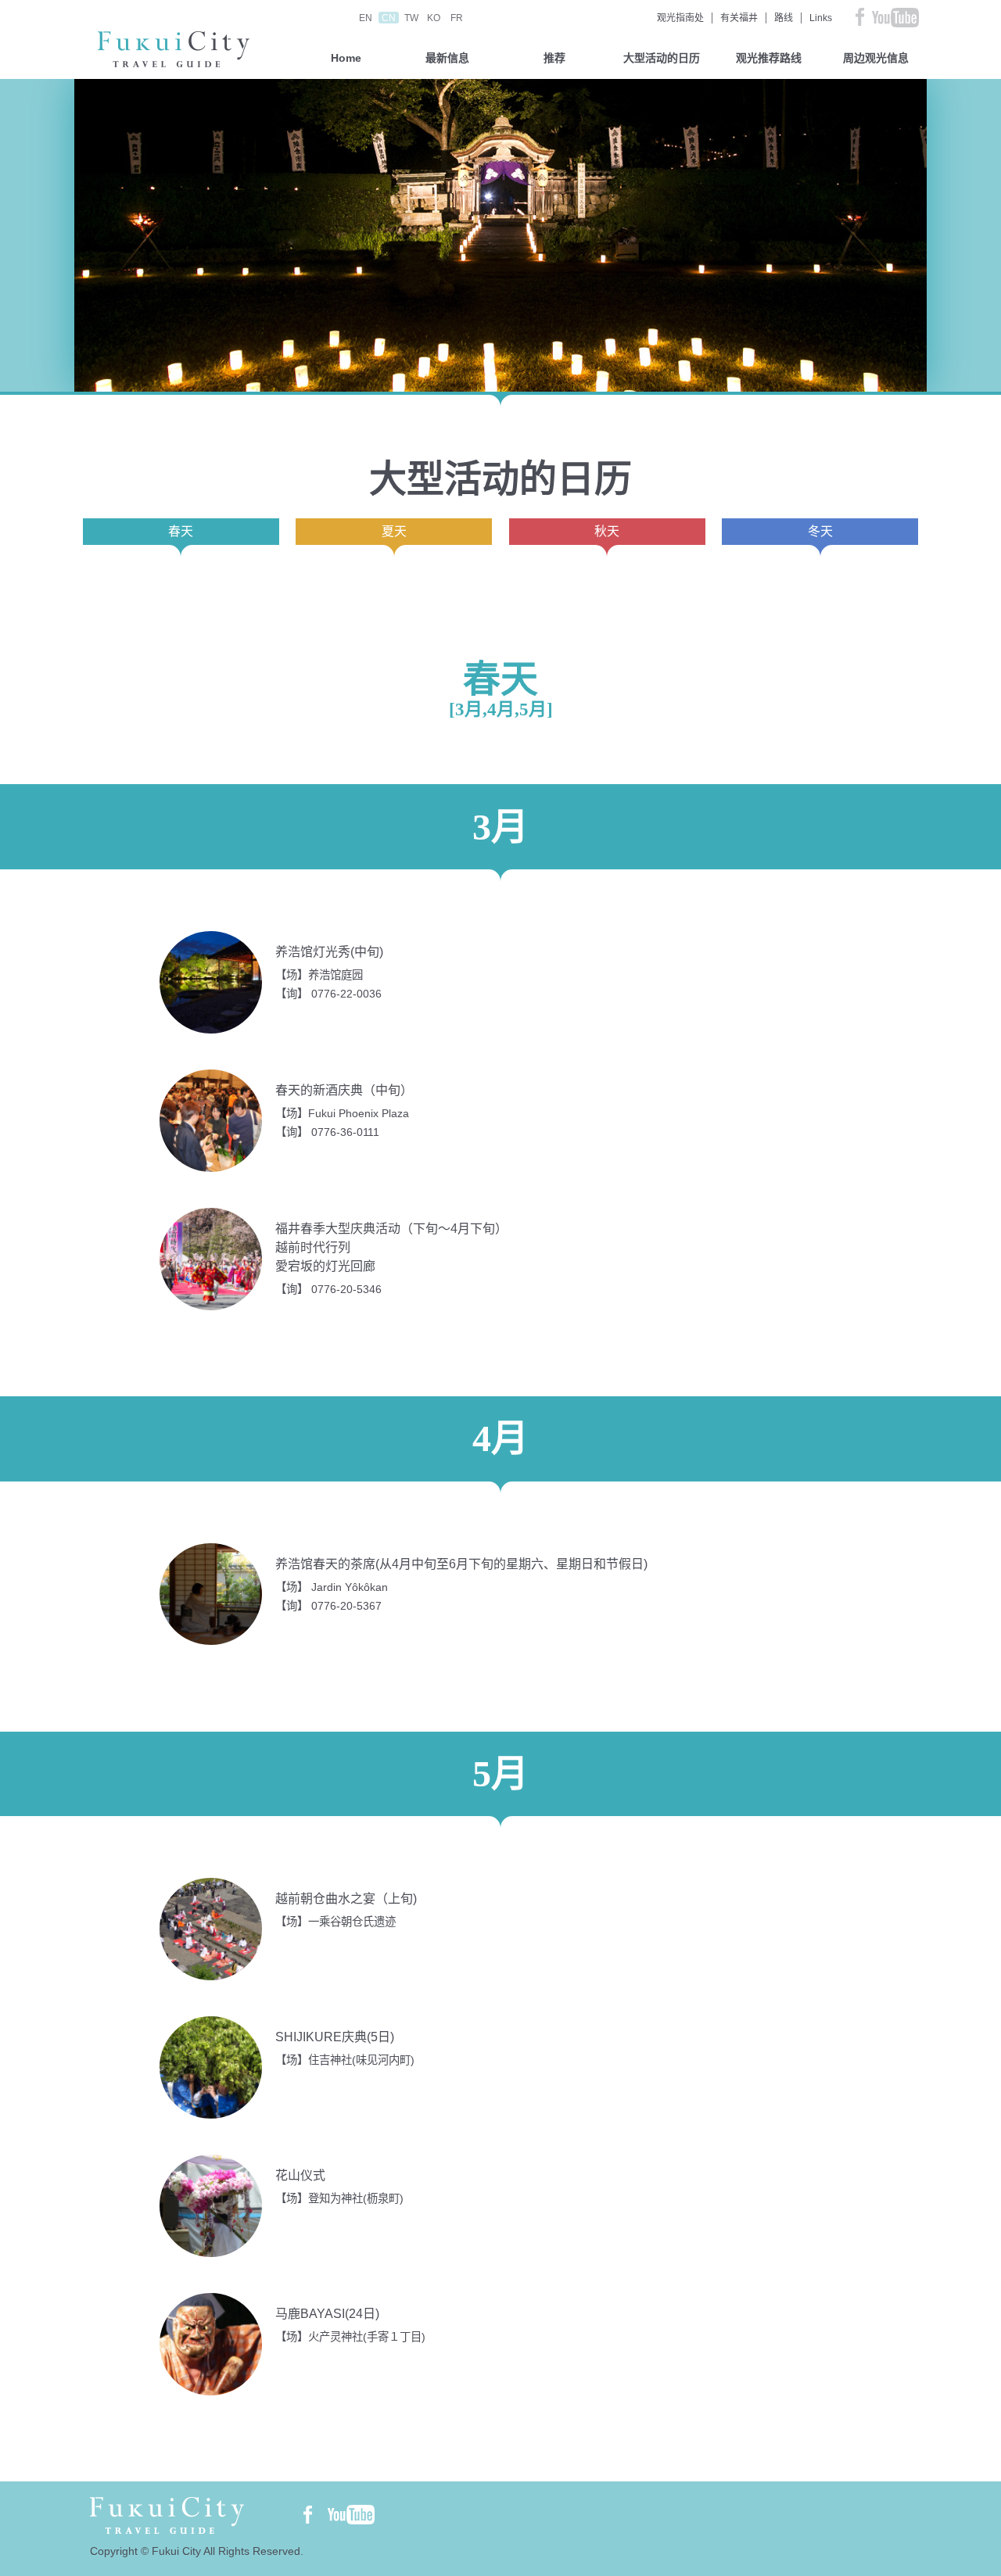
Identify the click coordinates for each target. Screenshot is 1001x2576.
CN (389, 18)
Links (821, 18)
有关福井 (739, 18)
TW (411, 18)
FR (457, 18)
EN (366, 18)
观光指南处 (680, 18)
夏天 (394, 531)
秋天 (607, 531)
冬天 (820, 531)
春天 (181, 531)
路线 (784, 18)
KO (434, 18)
